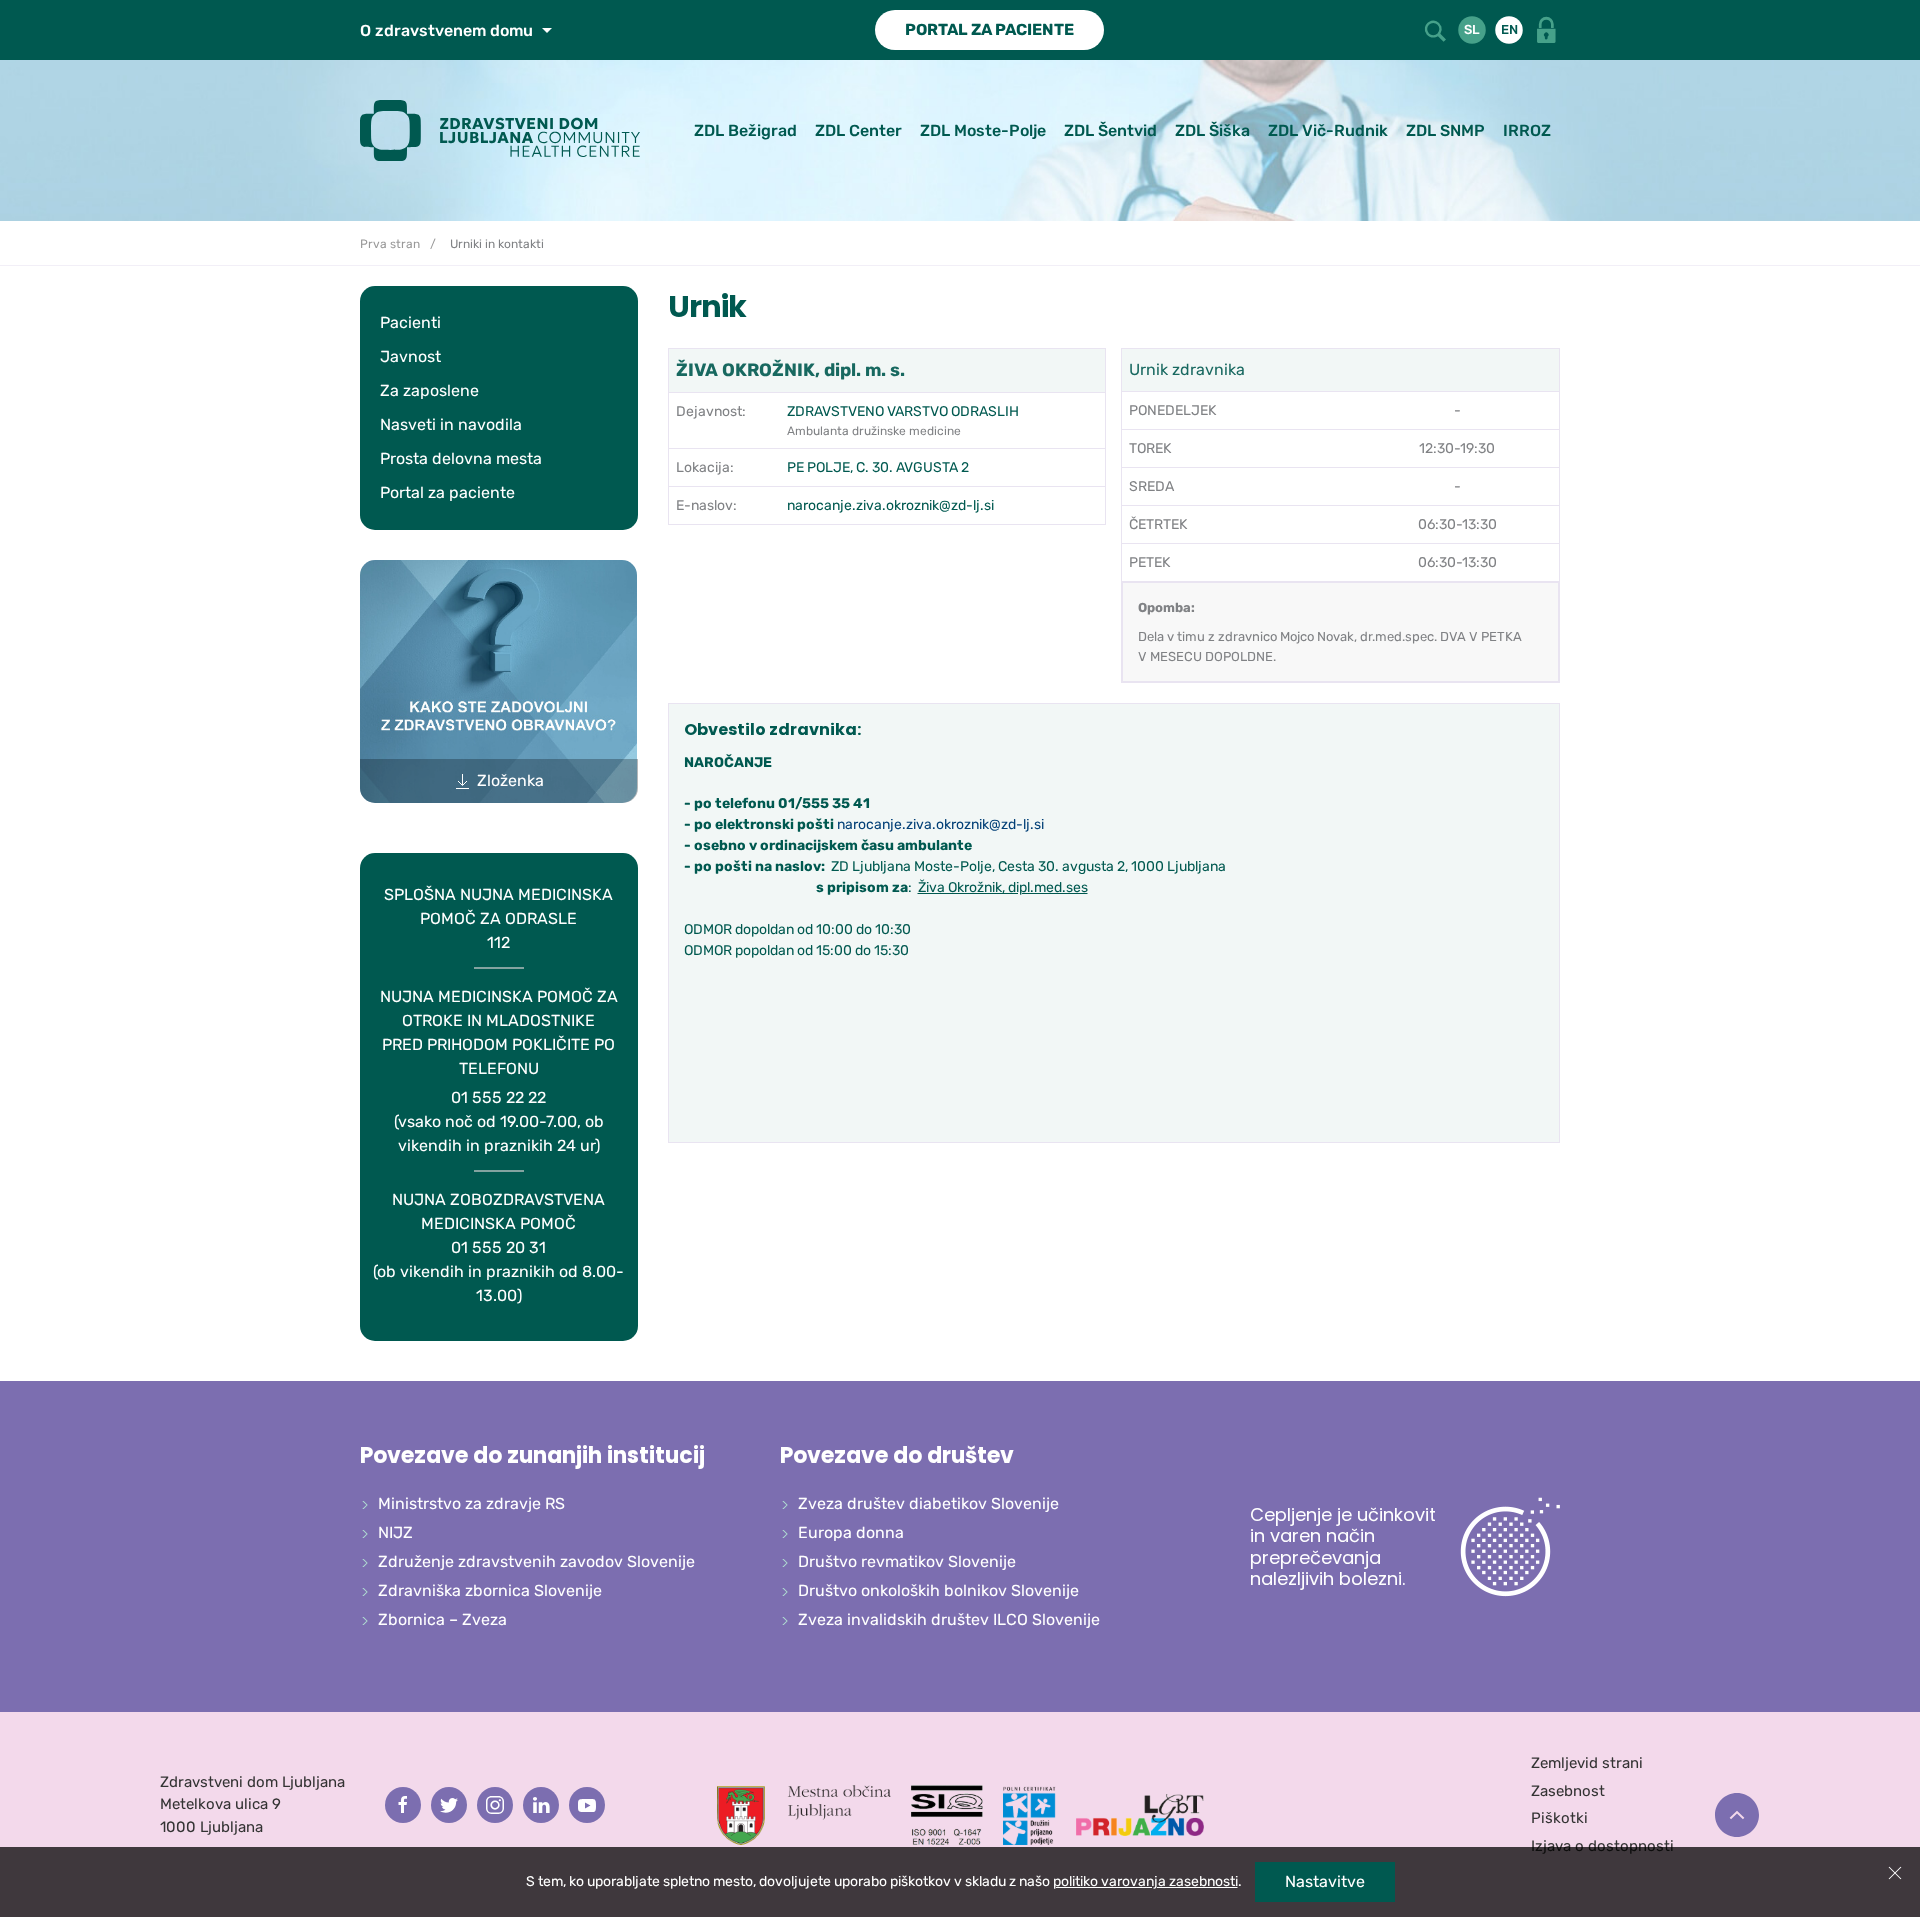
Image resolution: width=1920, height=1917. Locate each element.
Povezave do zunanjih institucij (532, 1455)
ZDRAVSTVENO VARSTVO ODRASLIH (903, 411)
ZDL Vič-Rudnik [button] (1328, 130)
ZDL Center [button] (858, 130)
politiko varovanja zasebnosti (1145, 1881)
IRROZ (1527, 130)
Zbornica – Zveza (442, 1619)
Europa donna (851, 1532)
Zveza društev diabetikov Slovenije (928, 1503)
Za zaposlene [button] (429, 390)
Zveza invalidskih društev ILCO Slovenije (949, 1619)
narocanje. (871, 824)
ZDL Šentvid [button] (1110, 130)
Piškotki (1559, 1818)
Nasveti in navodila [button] (451, 424)
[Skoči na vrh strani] (1737, 1815)
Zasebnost (1568, 1791)
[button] (1437, 28)
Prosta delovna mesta (461, 458)
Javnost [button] (410, 356)
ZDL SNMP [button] (1445, 130)
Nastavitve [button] (1325, 1881)
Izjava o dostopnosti (1602, 1846)
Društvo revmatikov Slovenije (907, 1561)
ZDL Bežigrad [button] (745, 130)
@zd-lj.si (1016, 824)
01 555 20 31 (498, 1247)
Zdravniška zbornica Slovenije (490, 1590)
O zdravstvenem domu (448, 30)
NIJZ (395, 1532)
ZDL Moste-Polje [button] (983, 130)
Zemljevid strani (1587, 1763)
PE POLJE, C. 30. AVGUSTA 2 (878, 467)
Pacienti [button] (410, 322)
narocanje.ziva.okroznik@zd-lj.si (890, 505)
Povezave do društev (897, 1455)
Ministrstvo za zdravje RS (471, 1503)
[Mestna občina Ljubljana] (804, 1814)
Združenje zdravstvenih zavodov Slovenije (536, 1561)
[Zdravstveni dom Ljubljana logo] (507, 130)
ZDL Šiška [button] (1212, 130)
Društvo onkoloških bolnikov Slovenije (938, 1590)
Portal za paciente (447, 492)
